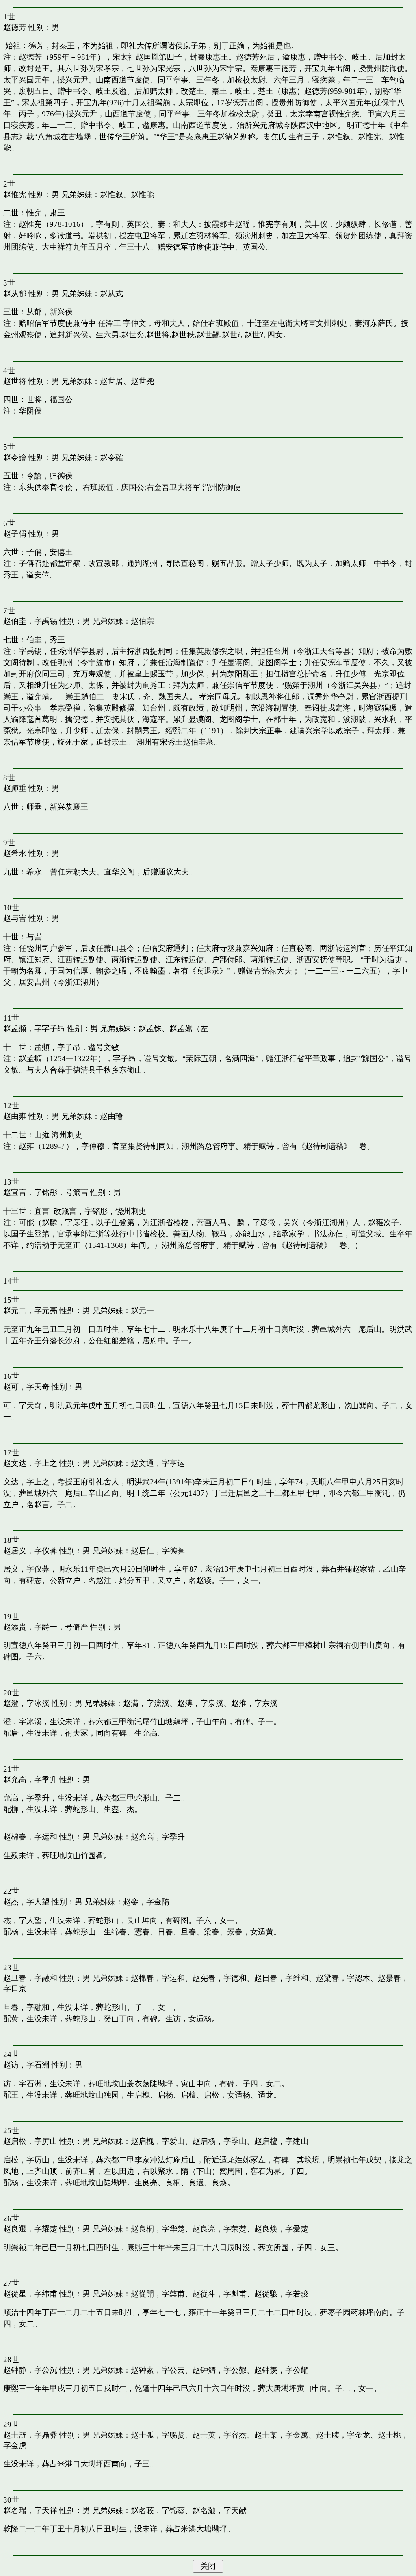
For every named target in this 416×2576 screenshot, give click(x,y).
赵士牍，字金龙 (343, 2435)
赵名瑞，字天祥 (30, 2510)
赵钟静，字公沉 (30, 2370)
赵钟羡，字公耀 (281, 2370)
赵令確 (112, 458)
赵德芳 (15, 27)
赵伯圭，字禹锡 (30, 621)
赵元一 (142, 1311)
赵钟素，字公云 (158, 2370)
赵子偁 (15, 534)
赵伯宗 (142, 621)
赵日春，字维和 (281, 1978)
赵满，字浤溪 (146, 1703)
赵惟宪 (15, 195)
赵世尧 (142, 381)
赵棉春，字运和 (30, 1837)
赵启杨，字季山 (220, 2141)
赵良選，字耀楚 (30, 2229)
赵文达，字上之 (30, 1463)
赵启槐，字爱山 (158, 2141)
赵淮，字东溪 (254, 1703)
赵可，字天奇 (26, 1387)
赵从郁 (15, 294)
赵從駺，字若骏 (281, 2294)
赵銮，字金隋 (146, 1902)
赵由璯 (112, 1116)
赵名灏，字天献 (220, 2510)
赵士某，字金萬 (281, 2435)
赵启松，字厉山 (30, 2141)
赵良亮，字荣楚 (220, 2229)
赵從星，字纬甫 (30, 2294)
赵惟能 (142, 195)
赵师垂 (15, 788)
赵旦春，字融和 (30, 1978)
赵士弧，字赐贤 (158, 2435)
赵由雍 (15, 1116)
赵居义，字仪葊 (30, 1551)
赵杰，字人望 (26, 1902)
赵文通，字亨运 (158, 1463)
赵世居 (112, 381)
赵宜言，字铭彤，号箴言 (46, 1192)
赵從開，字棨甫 (158, 2294)
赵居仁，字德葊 (158, 1551)
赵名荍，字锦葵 (158, 2510)
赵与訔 (15, 918)
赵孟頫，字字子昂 (34, 1028)
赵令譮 (15, 458)
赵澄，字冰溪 (26, 1703)
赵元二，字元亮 (30, 1311)
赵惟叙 (112, 195)
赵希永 (15, 853)
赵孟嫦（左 (189, 1028)
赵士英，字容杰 (220, 2435)
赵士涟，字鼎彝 (30, 2435)
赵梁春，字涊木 (343, 1978)
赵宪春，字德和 (220, 1978)
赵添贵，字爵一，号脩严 (46, 1627)
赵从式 (112, 294)
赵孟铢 (150, 1028)
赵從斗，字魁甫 (220, 2294)
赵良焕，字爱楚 (281, 2229)
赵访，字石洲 (26, 2065)
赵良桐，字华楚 (158, 2229)
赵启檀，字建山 (281, 2141)
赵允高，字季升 (30, 1780)
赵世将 (15, 381)
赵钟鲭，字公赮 (220, 2370)
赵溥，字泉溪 (200, 1703)
